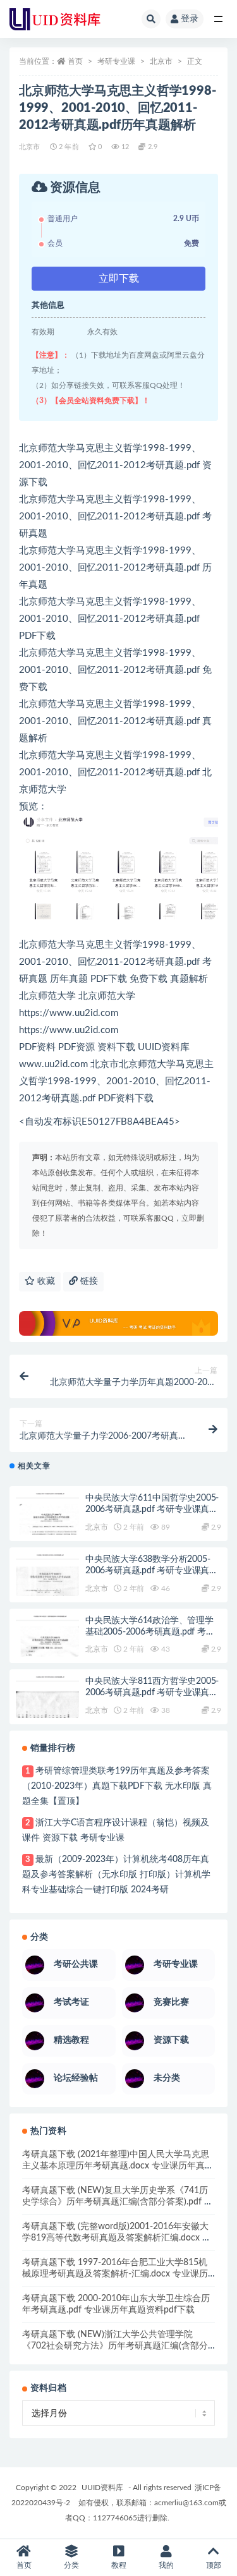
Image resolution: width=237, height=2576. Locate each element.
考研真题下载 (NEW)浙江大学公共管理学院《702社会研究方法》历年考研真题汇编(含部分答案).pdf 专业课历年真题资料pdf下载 (115, 2346)
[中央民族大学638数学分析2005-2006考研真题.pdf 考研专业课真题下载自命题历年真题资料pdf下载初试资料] (47, 1586)
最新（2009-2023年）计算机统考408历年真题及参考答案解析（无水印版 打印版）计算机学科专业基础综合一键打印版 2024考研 (116, 1875)
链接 (88, 1281)
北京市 (161, 61)
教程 (119, 2565)
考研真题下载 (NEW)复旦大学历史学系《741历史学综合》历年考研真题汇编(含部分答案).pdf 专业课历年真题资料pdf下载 (118, 2202)
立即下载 (119, 279)
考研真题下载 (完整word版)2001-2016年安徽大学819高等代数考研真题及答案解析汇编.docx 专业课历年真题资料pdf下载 (117, 2238)
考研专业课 (116, 61)
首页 (75, 61)
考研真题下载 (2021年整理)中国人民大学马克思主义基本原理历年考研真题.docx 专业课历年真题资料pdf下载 (118, 2166)
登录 (190, 19)
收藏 (45, 1281)
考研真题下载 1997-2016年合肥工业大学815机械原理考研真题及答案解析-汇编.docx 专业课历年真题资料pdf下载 (115, 2274)
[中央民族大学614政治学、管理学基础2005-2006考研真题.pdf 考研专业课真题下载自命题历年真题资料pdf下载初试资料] (47, 1647)
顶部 (214, 2565)
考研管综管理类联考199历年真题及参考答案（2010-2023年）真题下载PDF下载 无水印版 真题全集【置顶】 (117, 1786)
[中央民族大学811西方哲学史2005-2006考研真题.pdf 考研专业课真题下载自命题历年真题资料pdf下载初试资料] (47, 1708)
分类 (71, 2565)
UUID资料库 (102, 2488)
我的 (166, 2565)
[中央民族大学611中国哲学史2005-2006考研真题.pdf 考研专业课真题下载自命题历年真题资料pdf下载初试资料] (47, 1525)
